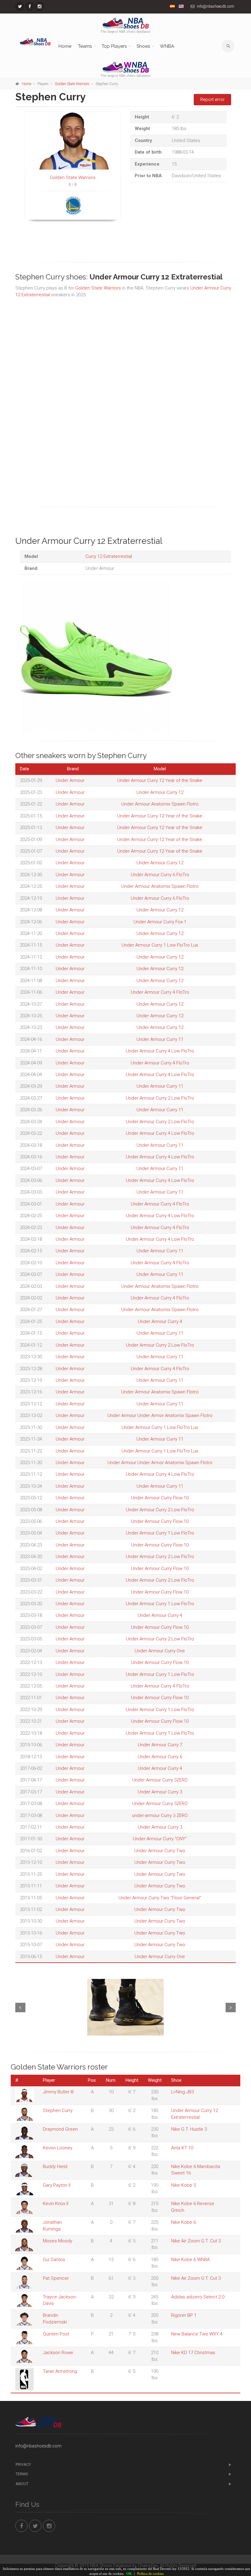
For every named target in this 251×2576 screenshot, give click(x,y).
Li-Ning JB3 (182, 2092)
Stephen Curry (58, 2111)
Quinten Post (56, 2334)
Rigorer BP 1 (184, 2315)
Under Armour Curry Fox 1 (160, 922)
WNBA (167, 46)
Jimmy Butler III (58, 2092)
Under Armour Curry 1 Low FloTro (160, 1533)
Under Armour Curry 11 (160, 1039)
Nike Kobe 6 (184, 2222)
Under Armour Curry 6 (160, 1757)
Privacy (23, 2464)
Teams (85, 46)
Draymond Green (60, 2129)
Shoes (143, 46)
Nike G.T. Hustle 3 (189, 2129)
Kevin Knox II (56, 2204)
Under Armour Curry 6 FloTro (160, 875)
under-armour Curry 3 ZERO (160, 1815)
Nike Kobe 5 (184, 2185)
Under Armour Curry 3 (160, 1792)
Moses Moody (58, 2241)
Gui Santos (54, 2260)
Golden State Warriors (72, 84)
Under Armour (70, 780)
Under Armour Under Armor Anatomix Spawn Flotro (160, 1415)
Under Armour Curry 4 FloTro (160, 992)
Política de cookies (150, 2574)
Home (65, 46)
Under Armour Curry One (160, 1651)
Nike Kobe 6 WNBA (190, 2260)
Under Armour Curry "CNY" (160, 1839)
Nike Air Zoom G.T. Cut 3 (196, 2241)
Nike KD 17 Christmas (193, 2353)
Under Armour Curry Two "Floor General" (160, 1898)
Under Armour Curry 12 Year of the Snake (160, 780)
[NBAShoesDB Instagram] (39, 6)
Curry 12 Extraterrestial (109, 556)
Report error (212, 99)
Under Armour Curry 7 (160, 1745)
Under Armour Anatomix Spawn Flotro (160, 804)
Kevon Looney (58, 2148)
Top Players (114, 46)
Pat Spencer (56, 2278)
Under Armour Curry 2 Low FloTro (160, 1098)
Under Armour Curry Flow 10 (160, 1498)
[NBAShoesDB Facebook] (30, 6)
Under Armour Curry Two (160, 1851)
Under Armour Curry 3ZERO (160, 1780)
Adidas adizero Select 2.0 (198, 2297)
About (22, 2484)
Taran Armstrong (60, 2371)
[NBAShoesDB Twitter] (20, 6)
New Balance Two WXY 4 (197, 2334)
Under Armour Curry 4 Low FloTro (160, 1051)
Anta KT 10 (182, 2148)
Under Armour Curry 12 (160, 792)
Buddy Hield (55, 2167)
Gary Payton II (57, 2185)
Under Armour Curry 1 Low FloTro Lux (160, 945)
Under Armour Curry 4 (160, 1322)
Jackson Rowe (58, 2353)
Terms (22, 2474)
